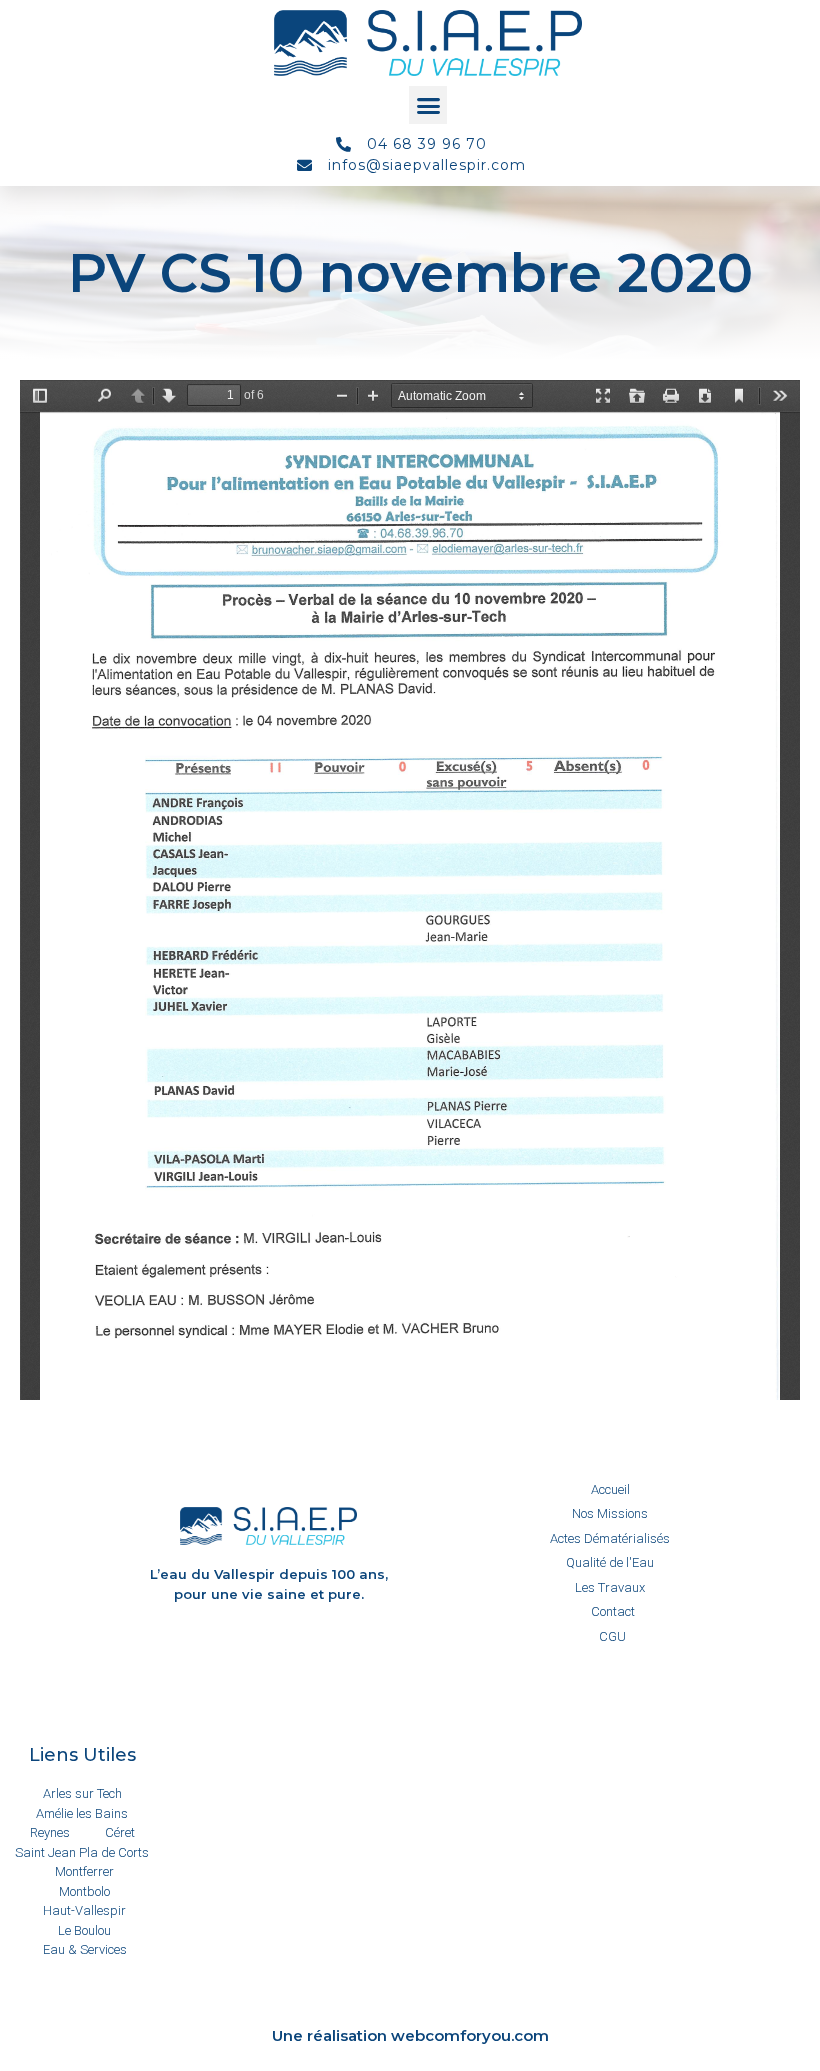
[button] (428, 105)
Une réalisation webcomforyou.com (410, 2035)
